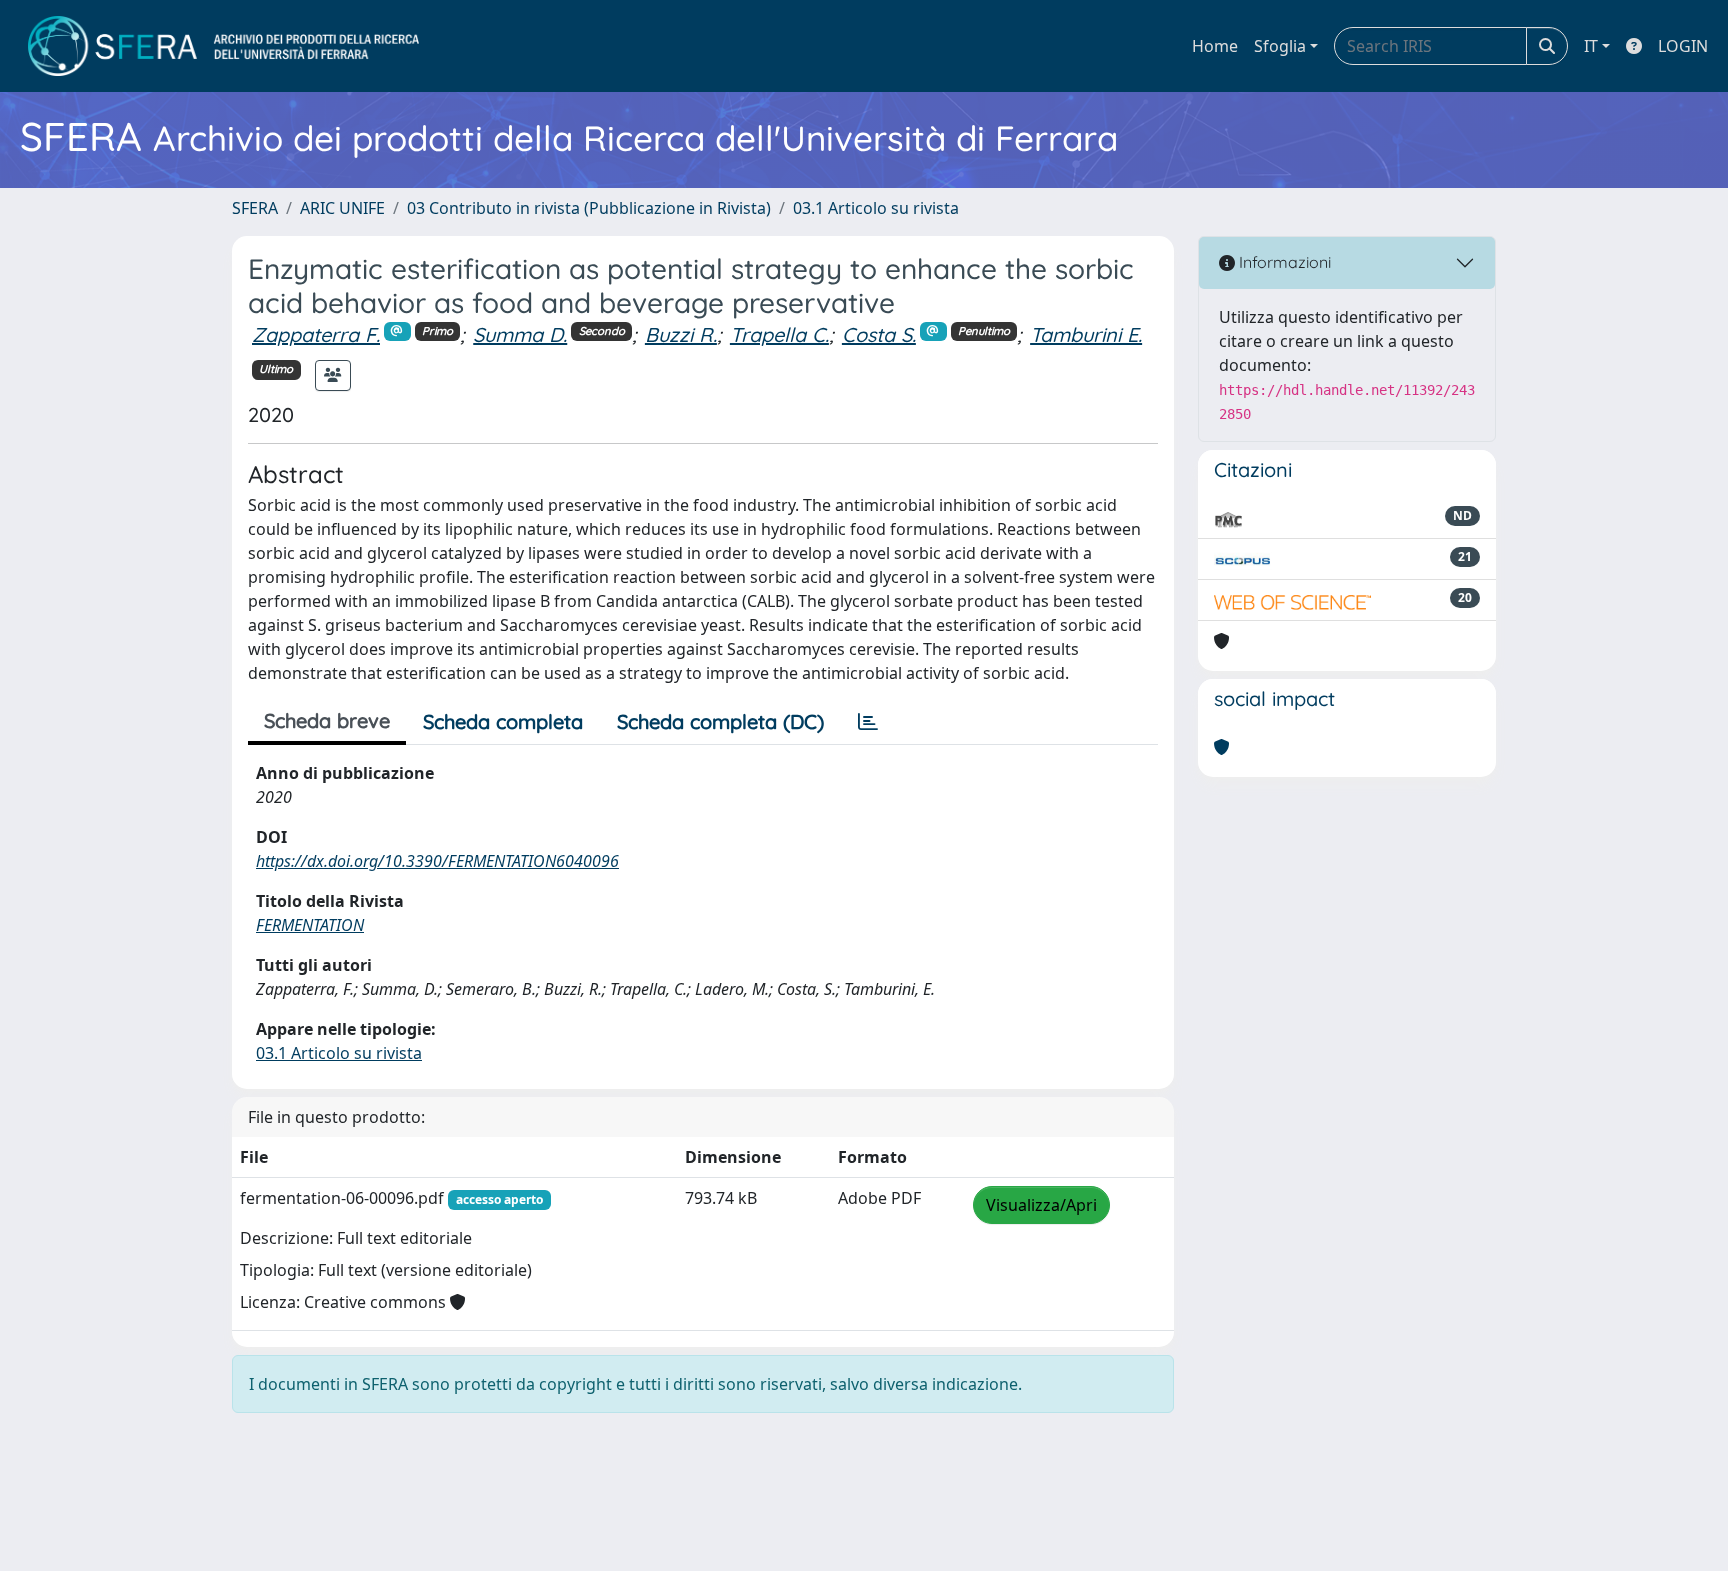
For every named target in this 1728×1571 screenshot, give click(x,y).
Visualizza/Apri (1041, 1205)
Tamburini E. (1086, 334)
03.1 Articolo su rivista (876, 208)
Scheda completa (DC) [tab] (720, 721)
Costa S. (879, 334)
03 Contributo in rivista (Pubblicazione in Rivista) (589, 208)
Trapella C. (779, 334)
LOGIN (1683, 46)
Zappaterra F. (316, 334)
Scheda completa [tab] (503, 721)
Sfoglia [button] (1280, 46)
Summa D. (520, 334)
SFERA (255, 208)
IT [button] (1591, 46)
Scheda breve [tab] (327, 720)
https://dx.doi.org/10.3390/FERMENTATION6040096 (437, 861)
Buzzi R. (681, 334)
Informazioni (1283, 262)
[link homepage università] (223, 46)
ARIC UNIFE (342, 208)
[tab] (868, 722)
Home (1215, 46)
